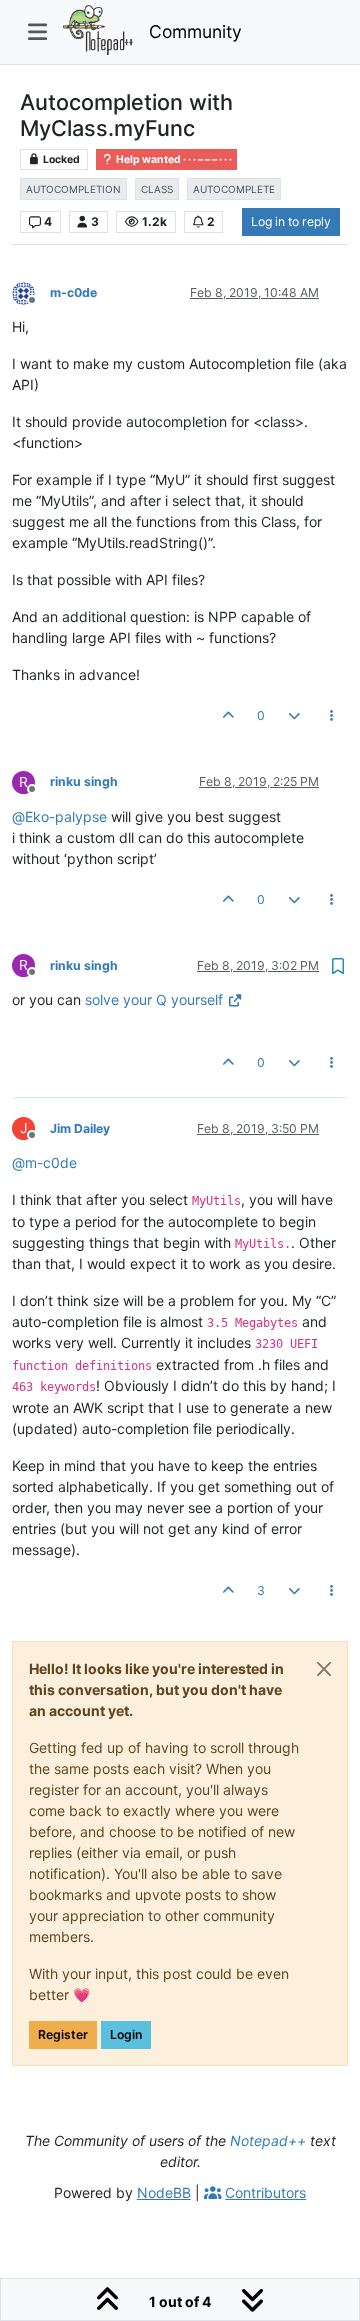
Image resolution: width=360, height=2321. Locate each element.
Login (126, 2034)
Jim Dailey (80, 1128)
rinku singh (84, 781)
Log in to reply (291, 221)
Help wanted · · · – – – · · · (173, 159)
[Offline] (31, 291)
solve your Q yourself (154, 999)
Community (195, 31)
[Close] (324, 1669)
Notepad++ (268, 2140)
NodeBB (164, 2192)
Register (63, 2034)
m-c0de (73, 292)
